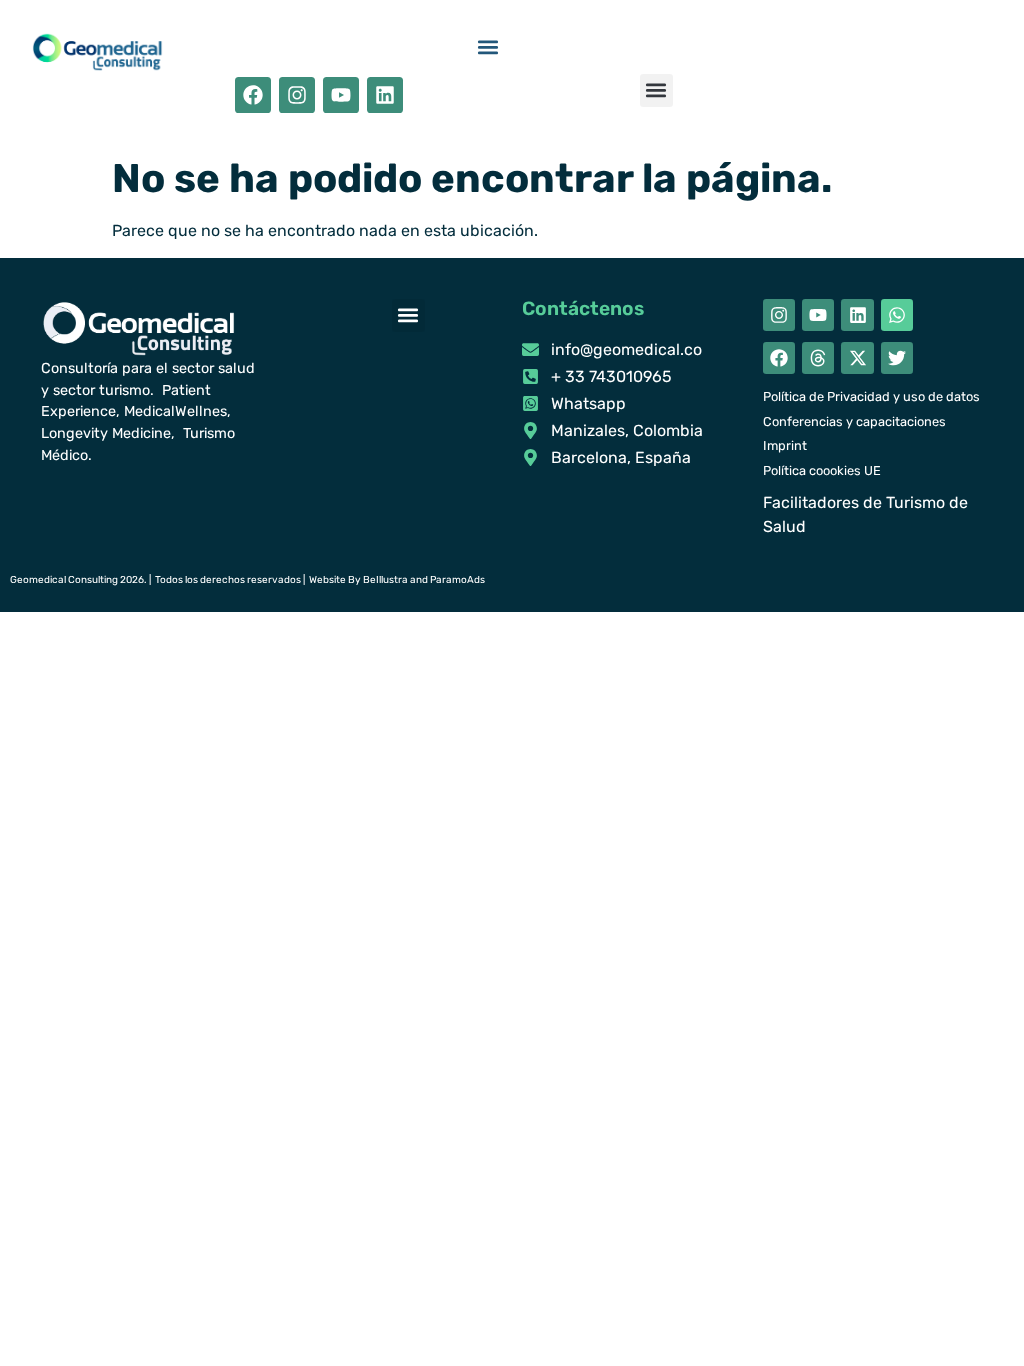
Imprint (785, 445)
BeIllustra (385, 580)
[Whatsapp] (897, 315)
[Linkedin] (385, 95)
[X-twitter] (857, 358)
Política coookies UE (822, 470)
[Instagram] (297, 95)
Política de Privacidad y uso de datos (871, 396)
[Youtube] (341, 95)
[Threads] (818, 358)
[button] (488, 47)
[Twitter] (897, 358)
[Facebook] (253, 95)
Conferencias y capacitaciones (854, 421)
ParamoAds (457, 580)
